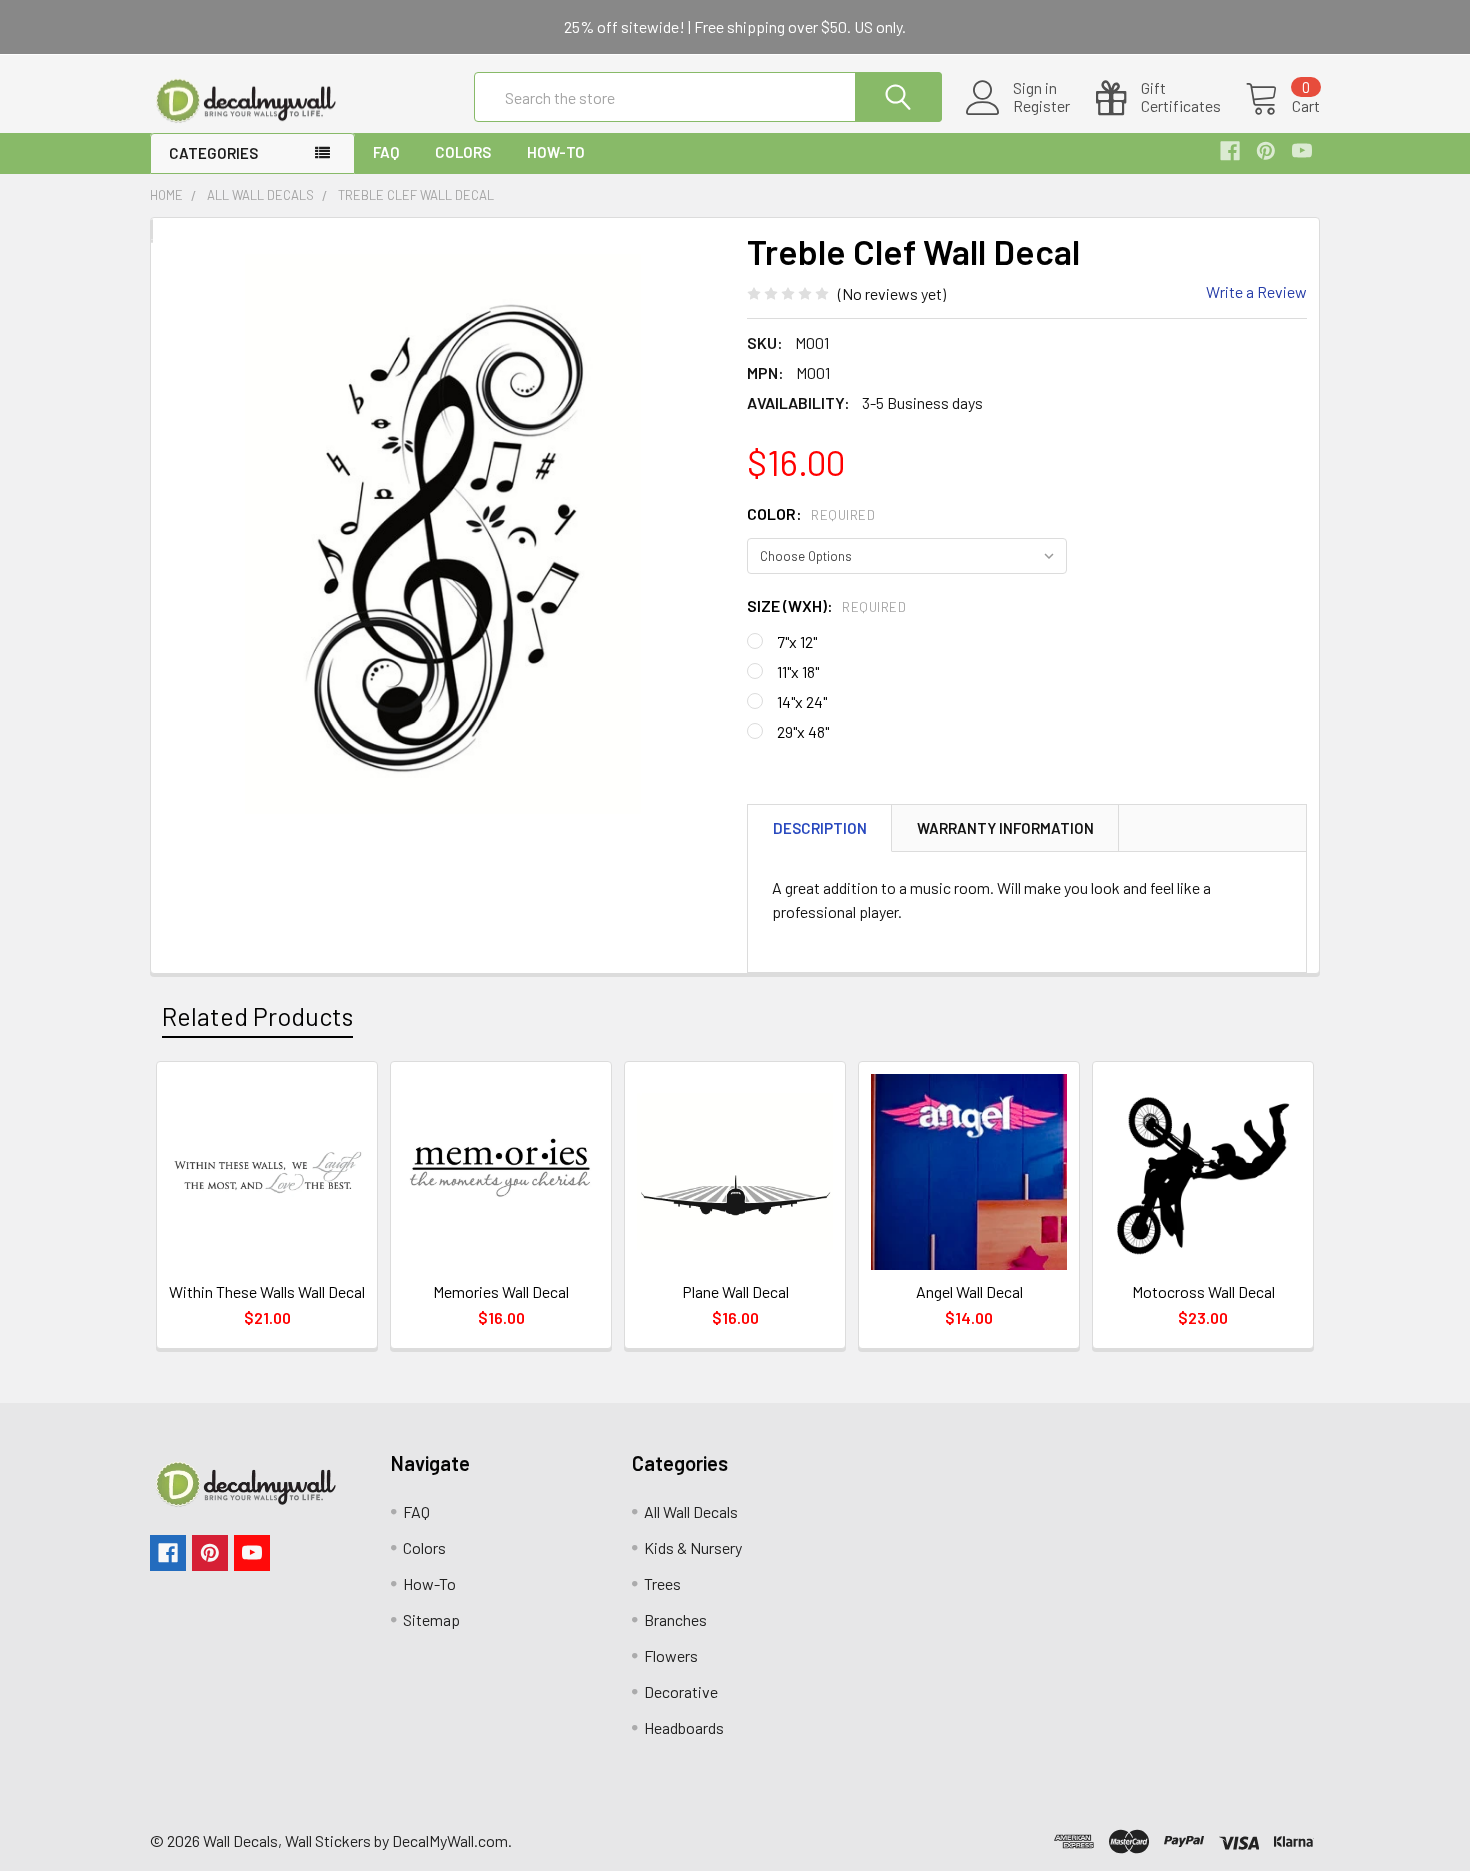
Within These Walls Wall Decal (267, 1291)
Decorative (681, 1691)
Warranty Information (1005, 828)
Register (1041, 106)
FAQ (386, 152)
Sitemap (431, 1619)
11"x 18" (798, 671)
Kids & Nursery (693, 1547)
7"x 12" (797, 641)
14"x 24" (802, 701)
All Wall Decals (691, 1511)
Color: (811, 513)
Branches (675, 1619)
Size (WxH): (826, 605)
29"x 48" (803, 731)
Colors (463, 152)
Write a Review (1256, 291)
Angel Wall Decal (969, 1291)
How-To (556, 152)
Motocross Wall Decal (1203, 1291)
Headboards (684, 1727)
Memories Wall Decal (501, 1291)
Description (820, 828)
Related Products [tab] (257, 1016)
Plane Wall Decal (735, 1291)
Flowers (671, 1655)
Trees (662, 1583)
